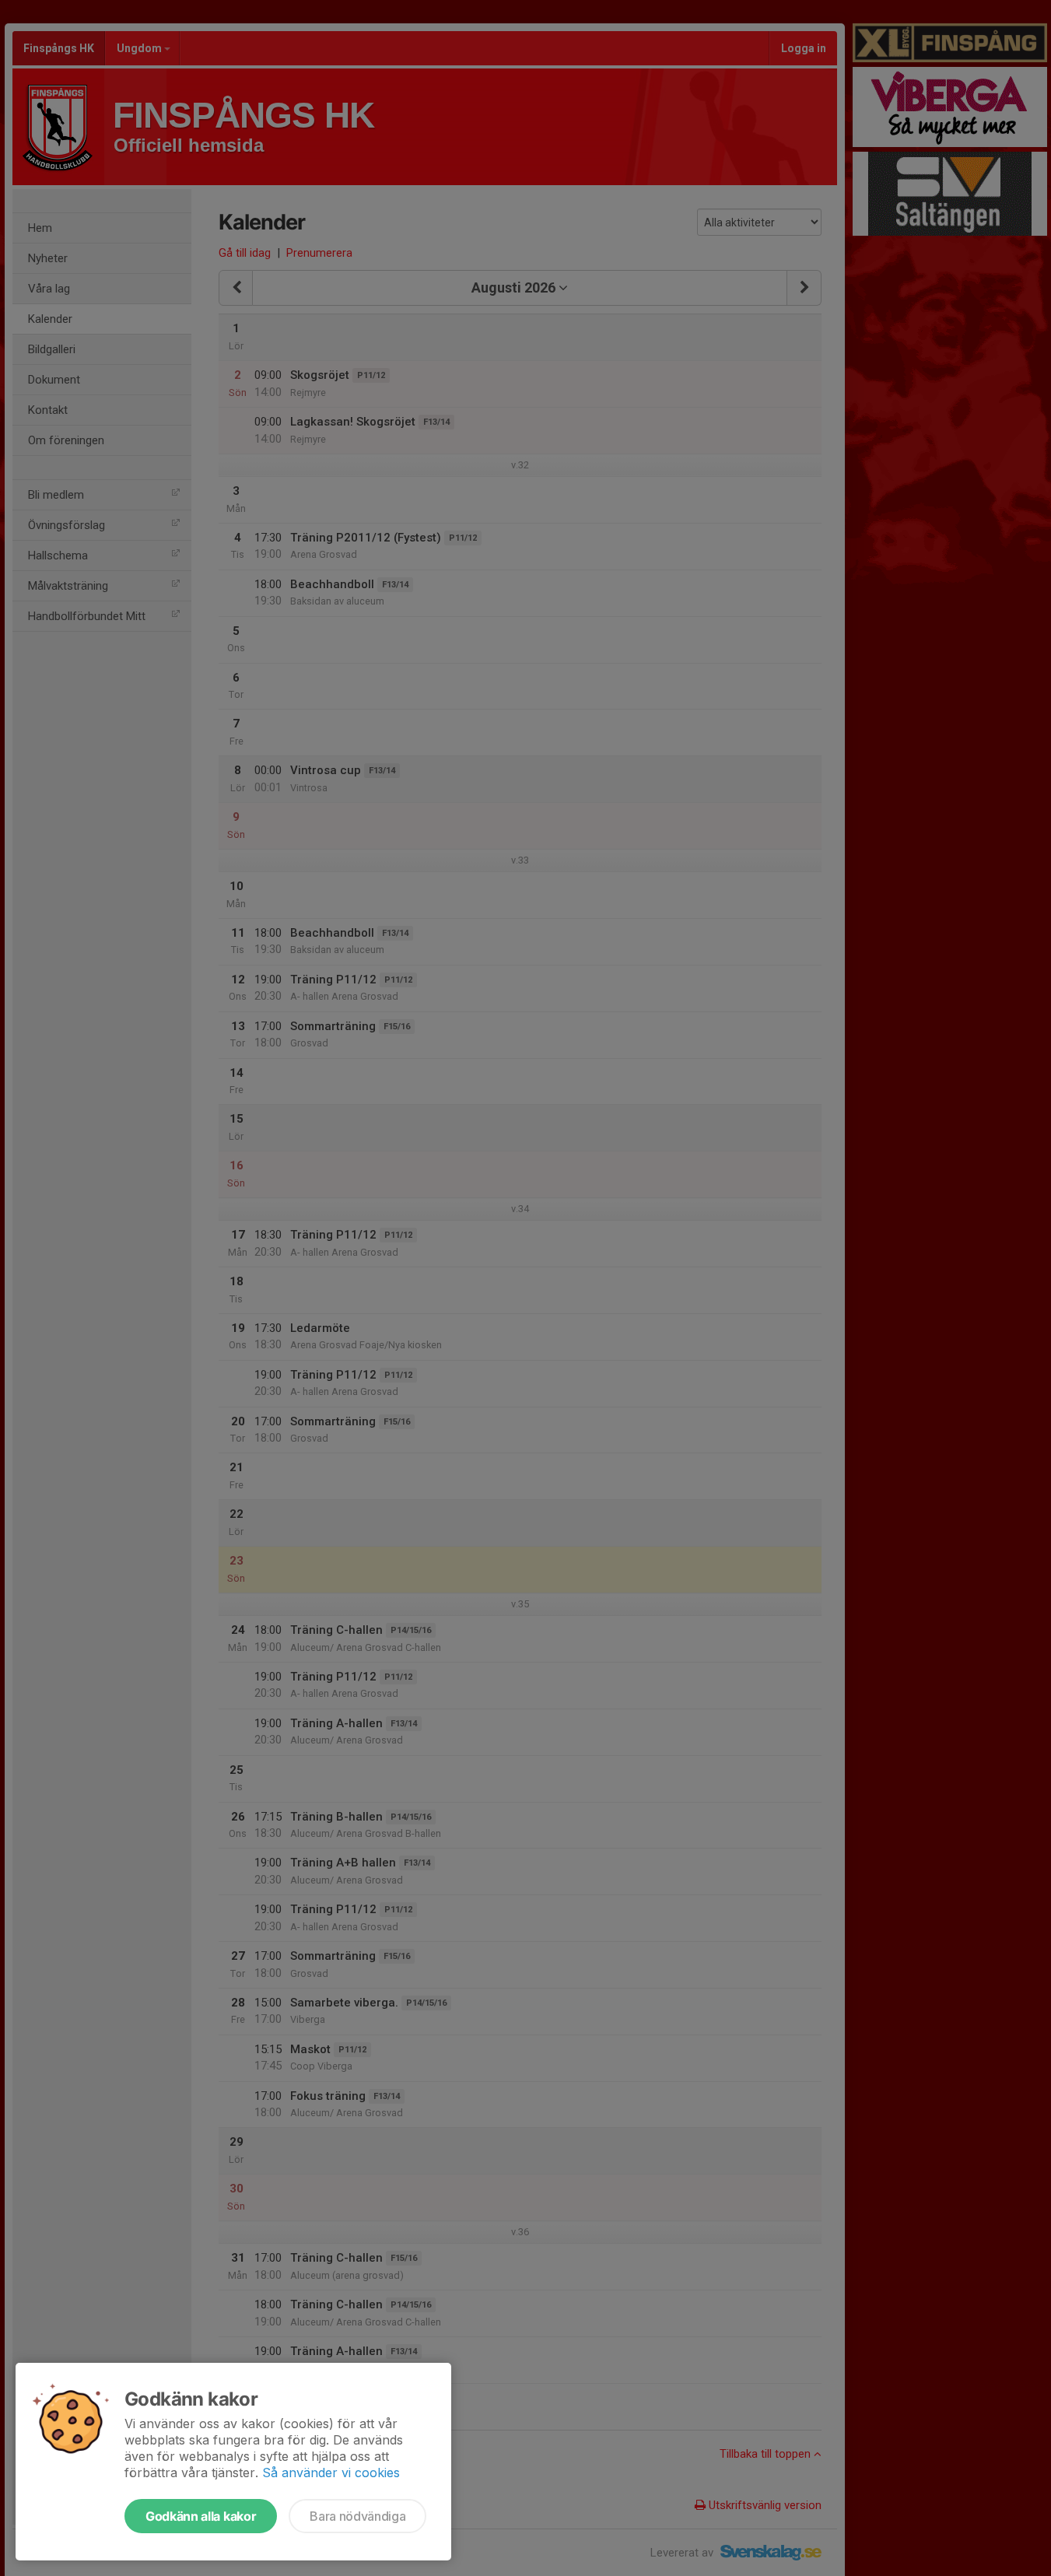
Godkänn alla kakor (201, 2516)
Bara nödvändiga (357, 2516)
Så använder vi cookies (331, 2473)
